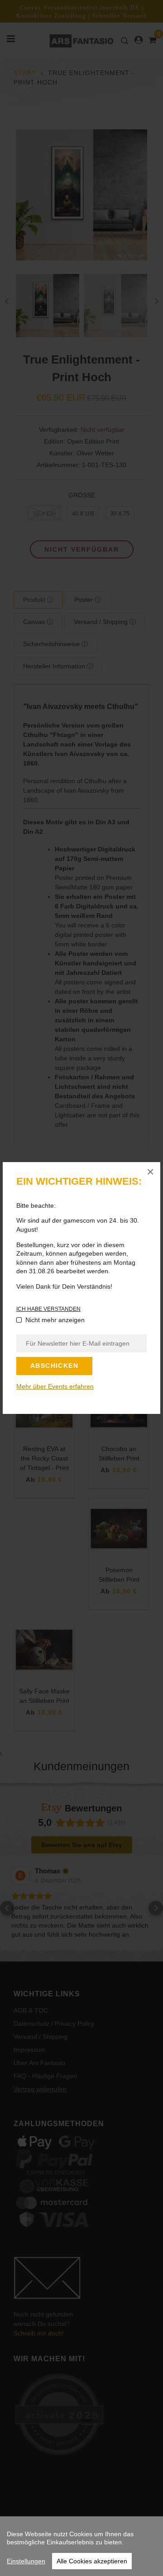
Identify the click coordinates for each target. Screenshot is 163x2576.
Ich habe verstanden (48, 1309)
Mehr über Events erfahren (55, 1386)
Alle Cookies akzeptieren (92, 2561)
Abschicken (54, 1366)
